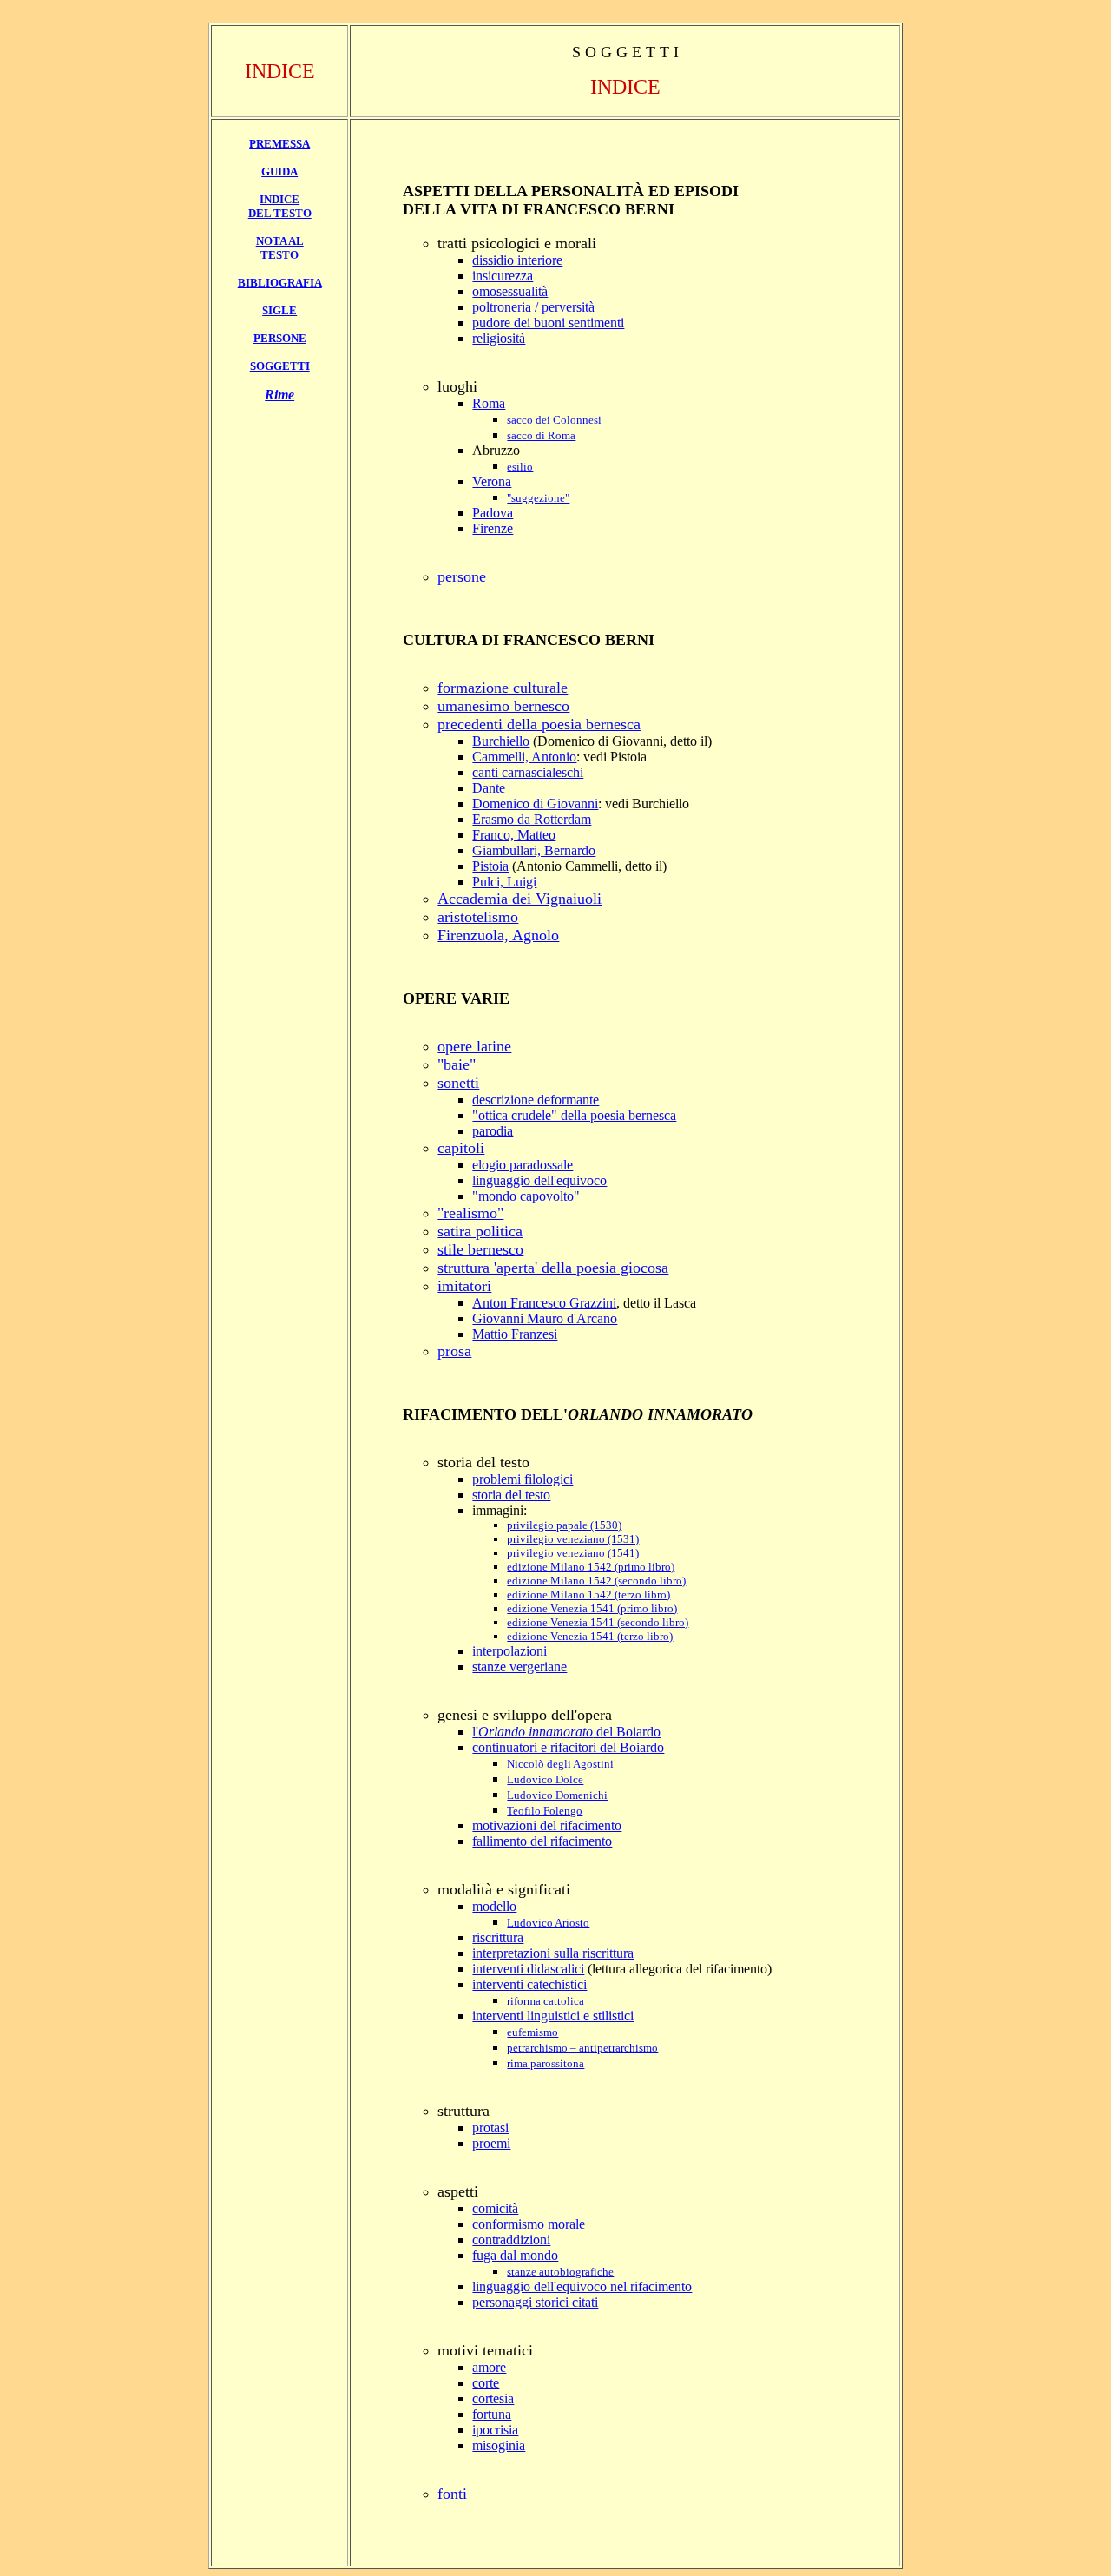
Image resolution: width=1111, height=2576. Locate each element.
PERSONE (280, 338)
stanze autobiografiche (560, 2272)
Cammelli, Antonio (524, 757)
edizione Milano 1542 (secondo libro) (596, 1581)
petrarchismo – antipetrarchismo (582, 2048)
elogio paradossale (523, 1165)
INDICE (279, 199)
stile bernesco (480, 1249)
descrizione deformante (536, 1100)
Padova (493, 513)
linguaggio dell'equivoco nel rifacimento (582, 2286)
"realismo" (470, 1213)
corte (486, 2383)
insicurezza (503, 276)
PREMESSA (279, 144)
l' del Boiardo (566, 1732)
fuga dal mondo (515, 2255)
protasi (490, 2128)
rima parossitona (546, 2063)
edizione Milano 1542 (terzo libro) (588, 1594)
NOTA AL (280, 241)
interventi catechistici (529, 1984)
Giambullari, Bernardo (534, 850)
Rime (279, 395)
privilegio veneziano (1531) (573, 1539)
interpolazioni (509, 1651)
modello (494, 1906)
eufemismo (532, 2032)
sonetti (458, 1083)
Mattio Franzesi (515, 1334)
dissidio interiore (517, 260)
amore (489, 2367)
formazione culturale (503, 688)
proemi (491, 2143)
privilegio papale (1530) (564, 1525)
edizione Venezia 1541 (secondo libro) (598, 1622)
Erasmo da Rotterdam (532, 819)
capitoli (461, 1148)
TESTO (279, 255)
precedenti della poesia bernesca (539, 724)
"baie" (457, 1064)
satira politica (480, 1231)
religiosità (499, 338)
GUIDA (279, 171)
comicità (495, 2208)
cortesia (493, 2398)
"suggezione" (538, 498)
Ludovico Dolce (545, 1779)
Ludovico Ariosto (548, 1923)
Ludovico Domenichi (557, 1795)
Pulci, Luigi (504, 882)
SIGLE (279, 310)
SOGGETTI (280, 366)
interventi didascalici (528, 1969)
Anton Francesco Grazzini (544, 1303)
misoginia (499, 2445)
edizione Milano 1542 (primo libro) (591, 1567)
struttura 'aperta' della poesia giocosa (553, 1268)
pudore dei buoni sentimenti (548, 323)
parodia (493, 1131)
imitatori (464, 1286)
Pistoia (490, 866)
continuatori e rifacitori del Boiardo (568, 1747)
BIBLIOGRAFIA (280, 283)
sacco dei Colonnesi (554, 420)
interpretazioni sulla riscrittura (553, 1953)
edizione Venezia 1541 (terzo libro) (590, 1636)
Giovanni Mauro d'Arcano (545, 1318)
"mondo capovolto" (526, 1196)
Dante (489, 788)
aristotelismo (478, 917)
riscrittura (498, 1937)
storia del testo (511, 1495)
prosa (454, 1351)
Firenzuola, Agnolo (498, 935)
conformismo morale (529, 2224)
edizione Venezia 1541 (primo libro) (592, 1608)
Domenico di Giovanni (535, 804)
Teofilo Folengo (545, 1811)
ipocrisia (495, 2430)
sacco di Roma (541, 435)
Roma (489, 403)
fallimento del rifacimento (542, 1841)
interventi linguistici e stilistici (553, 2016)
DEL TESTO (280, 213)
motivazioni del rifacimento (547, 1825)
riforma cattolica (546, 2001)
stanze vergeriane (519, 1667)
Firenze (493, 528)
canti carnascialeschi (528, 772)
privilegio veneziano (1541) (573, 1553)
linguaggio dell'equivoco (539, 1180)
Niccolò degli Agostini (560, 1764)
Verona (492, 481)
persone (462, 576)
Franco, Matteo (514, 835)
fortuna (492, 2414)
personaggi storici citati (535, 2302)
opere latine (474, 1046)
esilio (520, 467)
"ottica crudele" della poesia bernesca (574, 1115)
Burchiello (501, 741)
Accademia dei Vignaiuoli (519, 899)
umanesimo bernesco (503, 706)
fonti (452, 2494)
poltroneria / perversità (533, 307)
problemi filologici (523, 1479)
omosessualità (510, 291)
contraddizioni (511, 2240)
